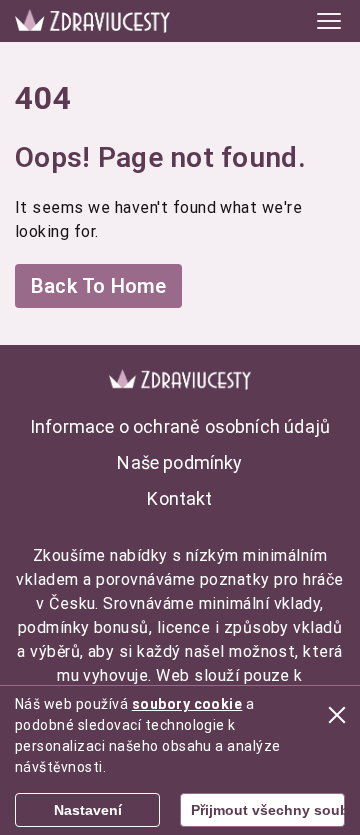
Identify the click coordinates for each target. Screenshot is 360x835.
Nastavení (88, 810)
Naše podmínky (179, 462)
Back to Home (98, 286)
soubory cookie (187, 704)
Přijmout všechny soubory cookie (268, 810)
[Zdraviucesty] (92, 20)
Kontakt (179, 498)
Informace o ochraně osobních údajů (180, 426)
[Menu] (329, 21)
